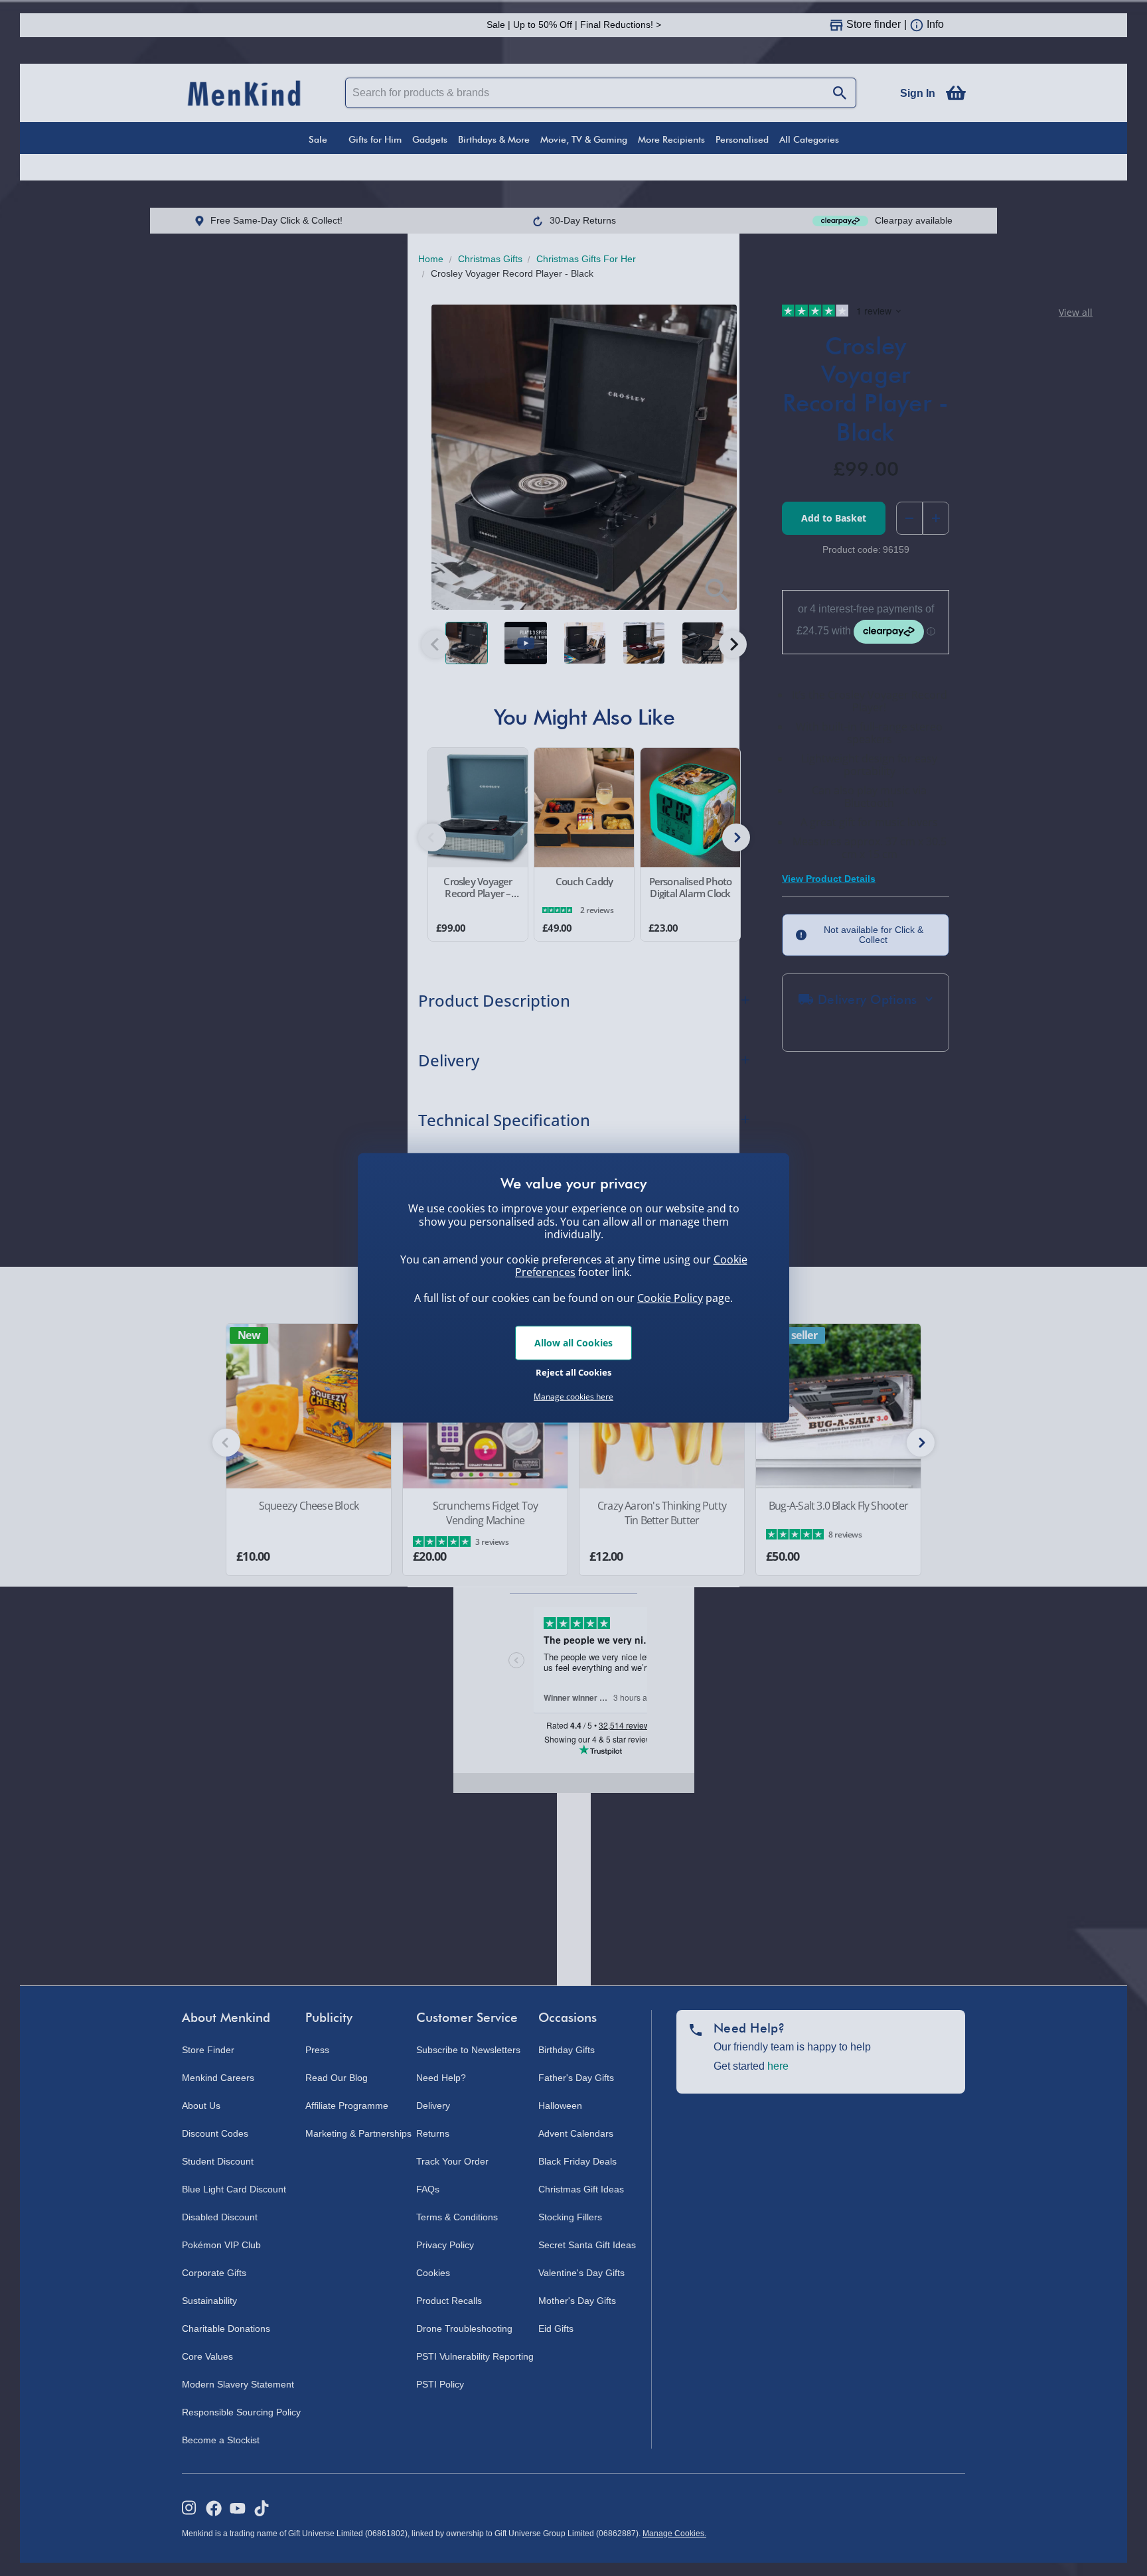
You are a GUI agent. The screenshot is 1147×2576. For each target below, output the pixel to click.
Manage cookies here (573, 1397)
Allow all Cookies (573, 1343)
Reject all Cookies (573, 1372)
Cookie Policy (670, 1298)
